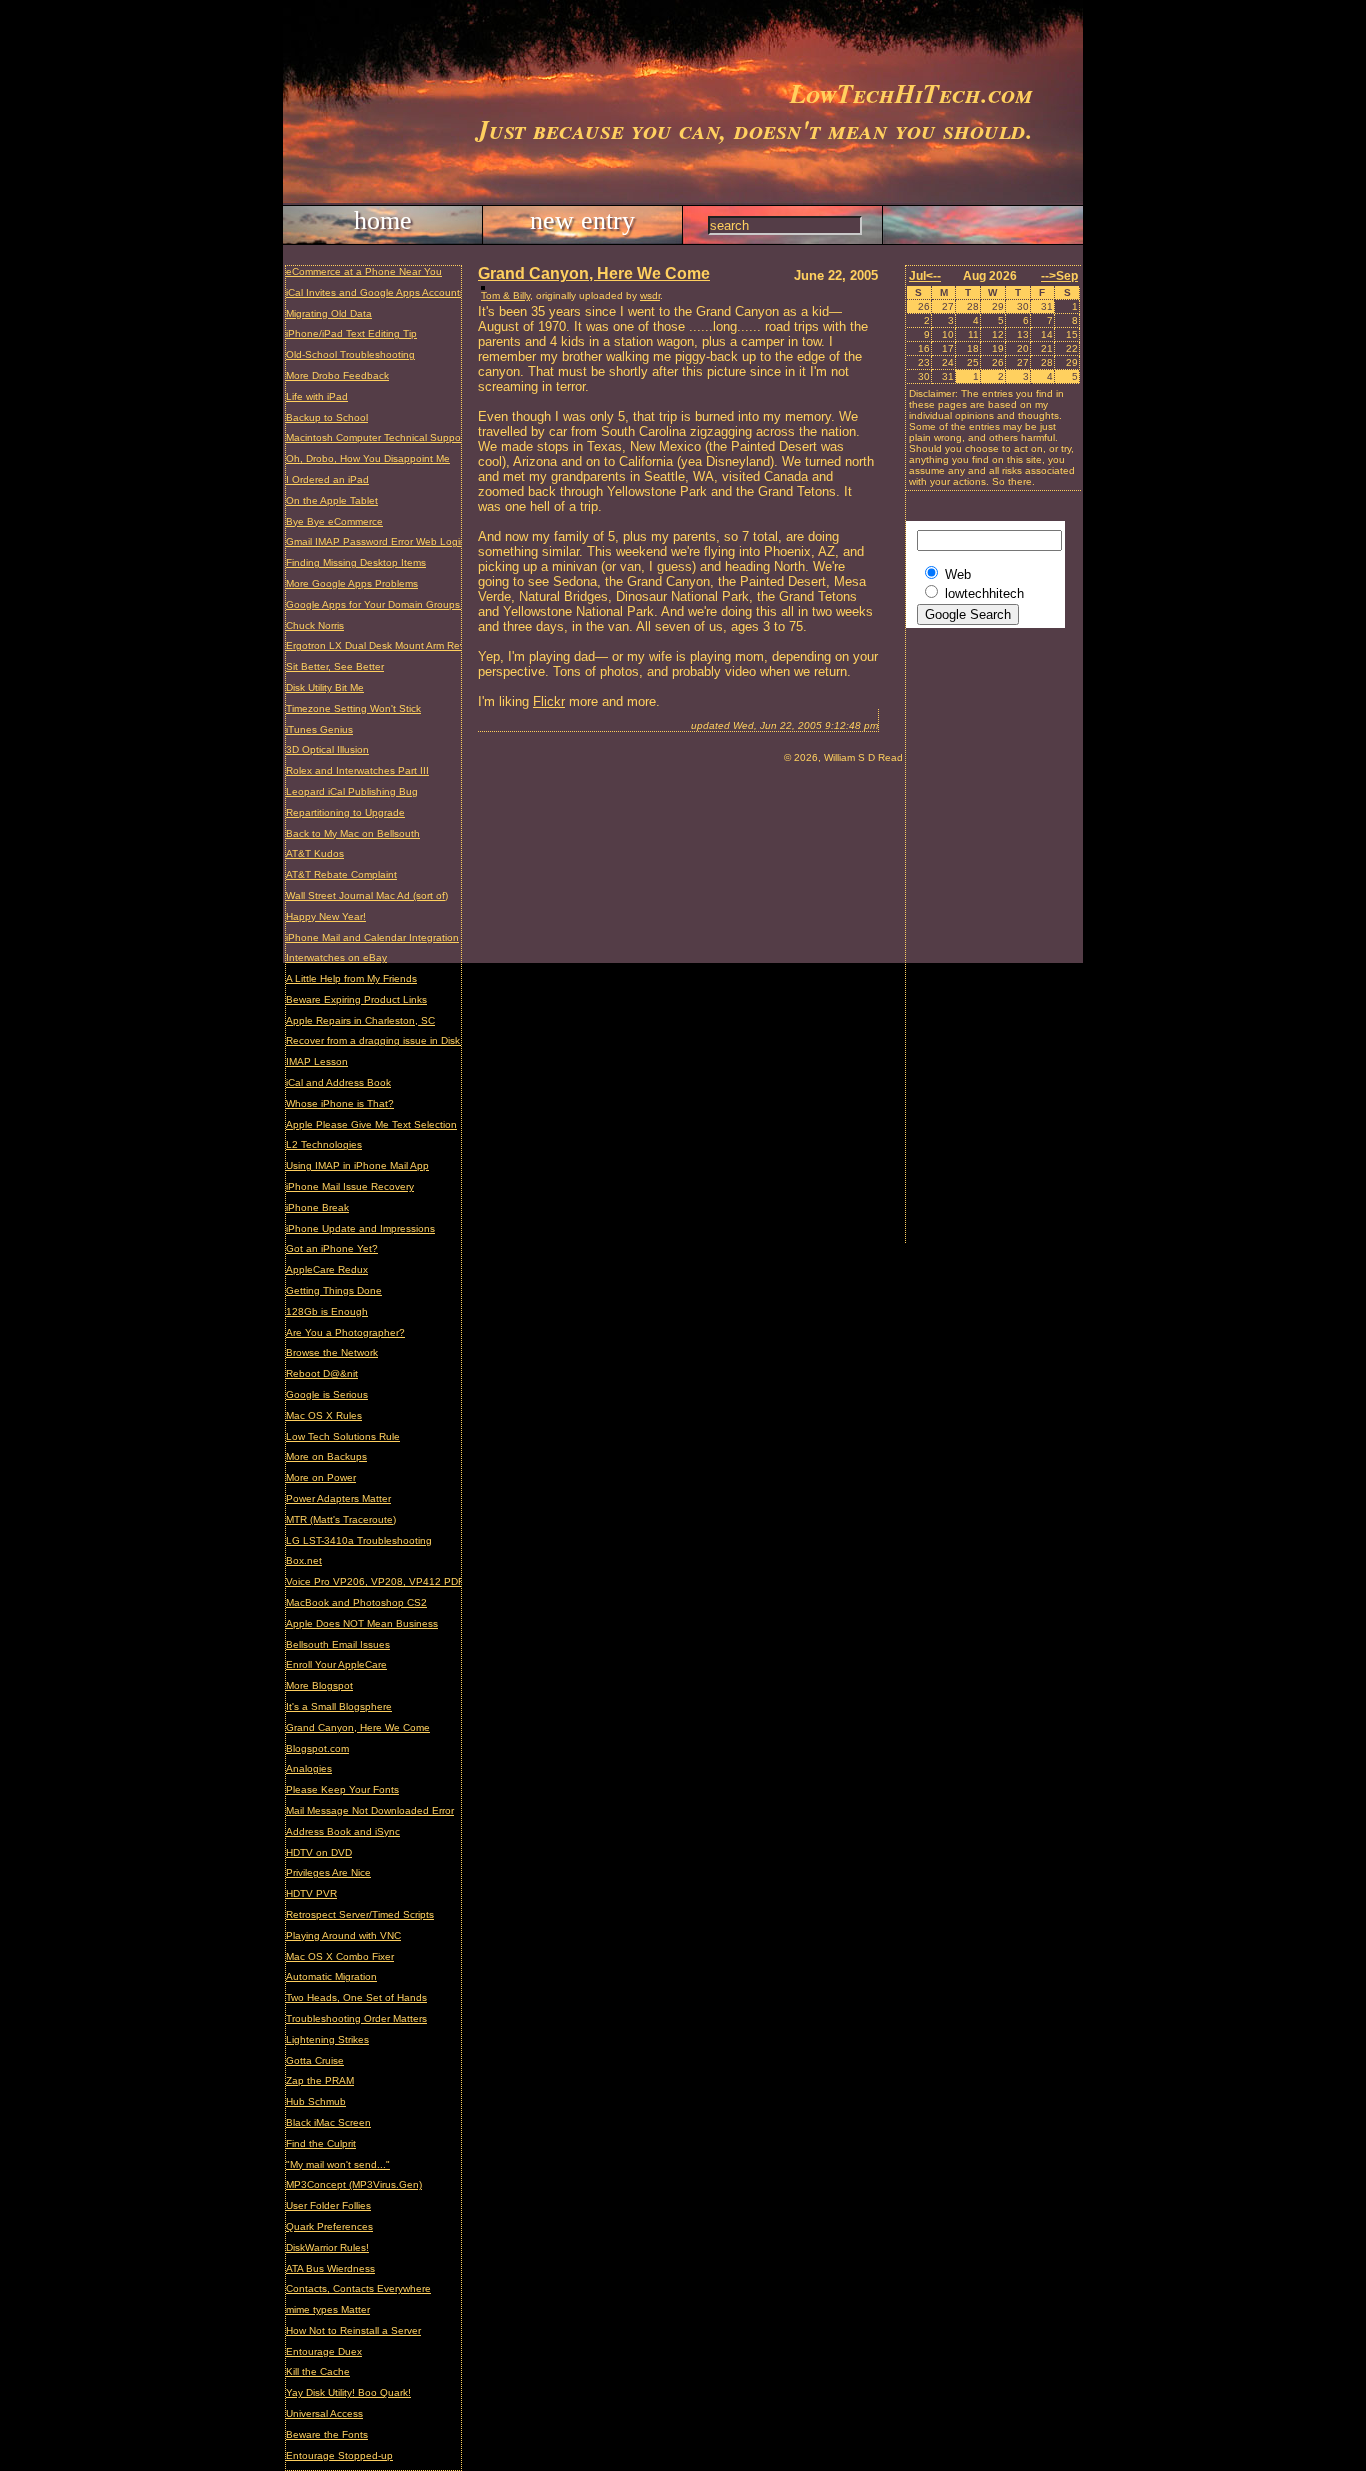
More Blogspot (319, 1685)
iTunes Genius (319, 729)
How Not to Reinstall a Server (353, 2330)
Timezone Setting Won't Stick (353, 708)
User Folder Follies (328, 2205)
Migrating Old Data (329, 313)
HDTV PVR (311, 1893)
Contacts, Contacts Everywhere (358, 2288)
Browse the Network (332, 1352)
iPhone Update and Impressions (360, 1228)
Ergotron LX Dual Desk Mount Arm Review (383, 645)
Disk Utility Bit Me (325, 687)
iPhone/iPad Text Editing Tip (351, 333)
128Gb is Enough (327, 1311)
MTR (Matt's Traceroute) (341, 1519)
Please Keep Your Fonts (342, 1789)
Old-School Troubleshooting (350, 354)
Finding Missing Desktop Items (356, 562)
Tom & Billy (505, 295)
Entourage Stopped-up (339, 2455)
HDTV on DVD (319, 1852)
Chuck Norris (315, 625)
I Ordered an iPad (327, 479)
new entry (582, 220)
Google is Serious (327, 1394)
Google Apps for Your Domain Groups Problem (393, 604)
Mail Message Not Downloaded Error (370, 1810)
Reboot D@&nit (322, 1373)
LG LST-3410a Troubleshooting (359, 1540)
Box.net (304, 1560)
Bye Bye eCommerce (334, 521)
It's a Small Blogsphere (339, 1706)
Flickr (549, 701)
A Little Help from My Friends (351, 978)
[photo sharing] (483, 285)
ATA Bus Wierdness (330, 2268)
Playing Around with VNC (343, 1935)
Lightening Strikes (327, 2039)
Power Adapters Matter (338, 1498)
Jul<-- (925, 275)
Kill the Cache (318, 2371)
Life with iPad (317, 396)
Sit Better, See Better (335, 666)
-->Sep (1059, 275)
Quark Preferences (329, 2226)
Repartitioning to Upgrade (345, 812)
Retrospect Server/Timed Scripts (360, 1914)
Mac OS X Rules (324, 1415)
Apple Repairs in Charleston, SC (360, 1020)
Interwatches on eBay (336, 957)
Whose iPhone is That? (340, 1103)
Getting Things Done (334, 1290)
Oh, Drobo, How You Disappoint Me (368, 458)
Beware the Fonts (327, 2434)
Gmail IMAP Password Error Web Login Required (398, 541)
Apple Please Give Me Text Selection (371, 1124)
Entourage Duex (324, 2351)
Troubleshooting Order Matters (356, 2018)
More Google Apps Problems (352, 583)
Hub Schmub (316, 2101)
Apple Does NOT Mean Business (362, 1623)
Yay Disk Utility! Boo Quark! (348, 2392)
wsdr (650, 295)
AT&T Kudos (315, 853)
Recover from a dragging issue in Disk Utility (386, 1040)
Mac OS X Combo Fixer (340, 1956)
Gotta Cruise (315, 2060)
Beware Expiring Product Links (356, 999)
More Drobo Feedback (337, 375)
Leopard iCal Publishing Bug (352, 791)
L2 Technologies (324, 1144)
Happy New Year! (326, 916)
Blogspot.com (317, 1748)
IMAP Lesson (317, 1061)
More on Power (321, 1477)
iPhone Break (317, 1207)
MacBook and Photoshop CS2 (356, 1602)
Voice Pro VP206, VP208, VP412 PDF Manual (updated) (417, 1581)
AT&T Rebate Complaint (341, 874)
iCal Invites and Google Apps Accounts (375, 292)
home (383, 220)
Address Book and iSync (343, 1831)
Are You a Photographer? (345, 1332)
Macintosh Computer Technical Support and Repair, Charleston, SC (441, 437)
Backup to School (327, 417)
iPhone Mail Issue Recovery (350, 1186)
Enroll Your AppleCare (336, 1664)
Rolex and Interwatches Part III (357, 770)
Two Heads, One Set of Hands (356, 1997)
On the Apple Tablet (332, 500)
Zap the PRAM (320, 2080)
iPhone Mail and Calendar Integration (372, 937)
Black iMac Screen (328, 2122)
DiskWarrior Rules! (327, 2247)
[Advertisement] (986, 943)
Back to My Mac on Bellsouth (353, 833)
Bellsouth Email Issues (338, 1644)
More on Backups (326, 1456)
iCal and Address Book (338, 1082)
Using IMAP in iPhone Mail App (357, 1165)
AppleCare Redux (327, 1269)
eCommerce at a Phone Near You (364, 271)
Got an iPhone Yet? (332, 1248)
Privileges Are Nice (328, 1872)
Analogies (309, 1768)
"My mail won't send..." (338, 2164)
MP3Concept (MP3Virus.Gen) (354, 2184)
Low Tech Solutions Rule (343, 1436)
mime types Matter (328, 2309)
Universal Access (324, 2413)
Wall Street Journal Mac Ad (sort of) (367, 895)
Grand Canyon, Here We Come (358, 1727)
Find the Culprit (321, 2143)
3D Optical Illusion (327, 749)
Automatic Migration (331, 1976)
